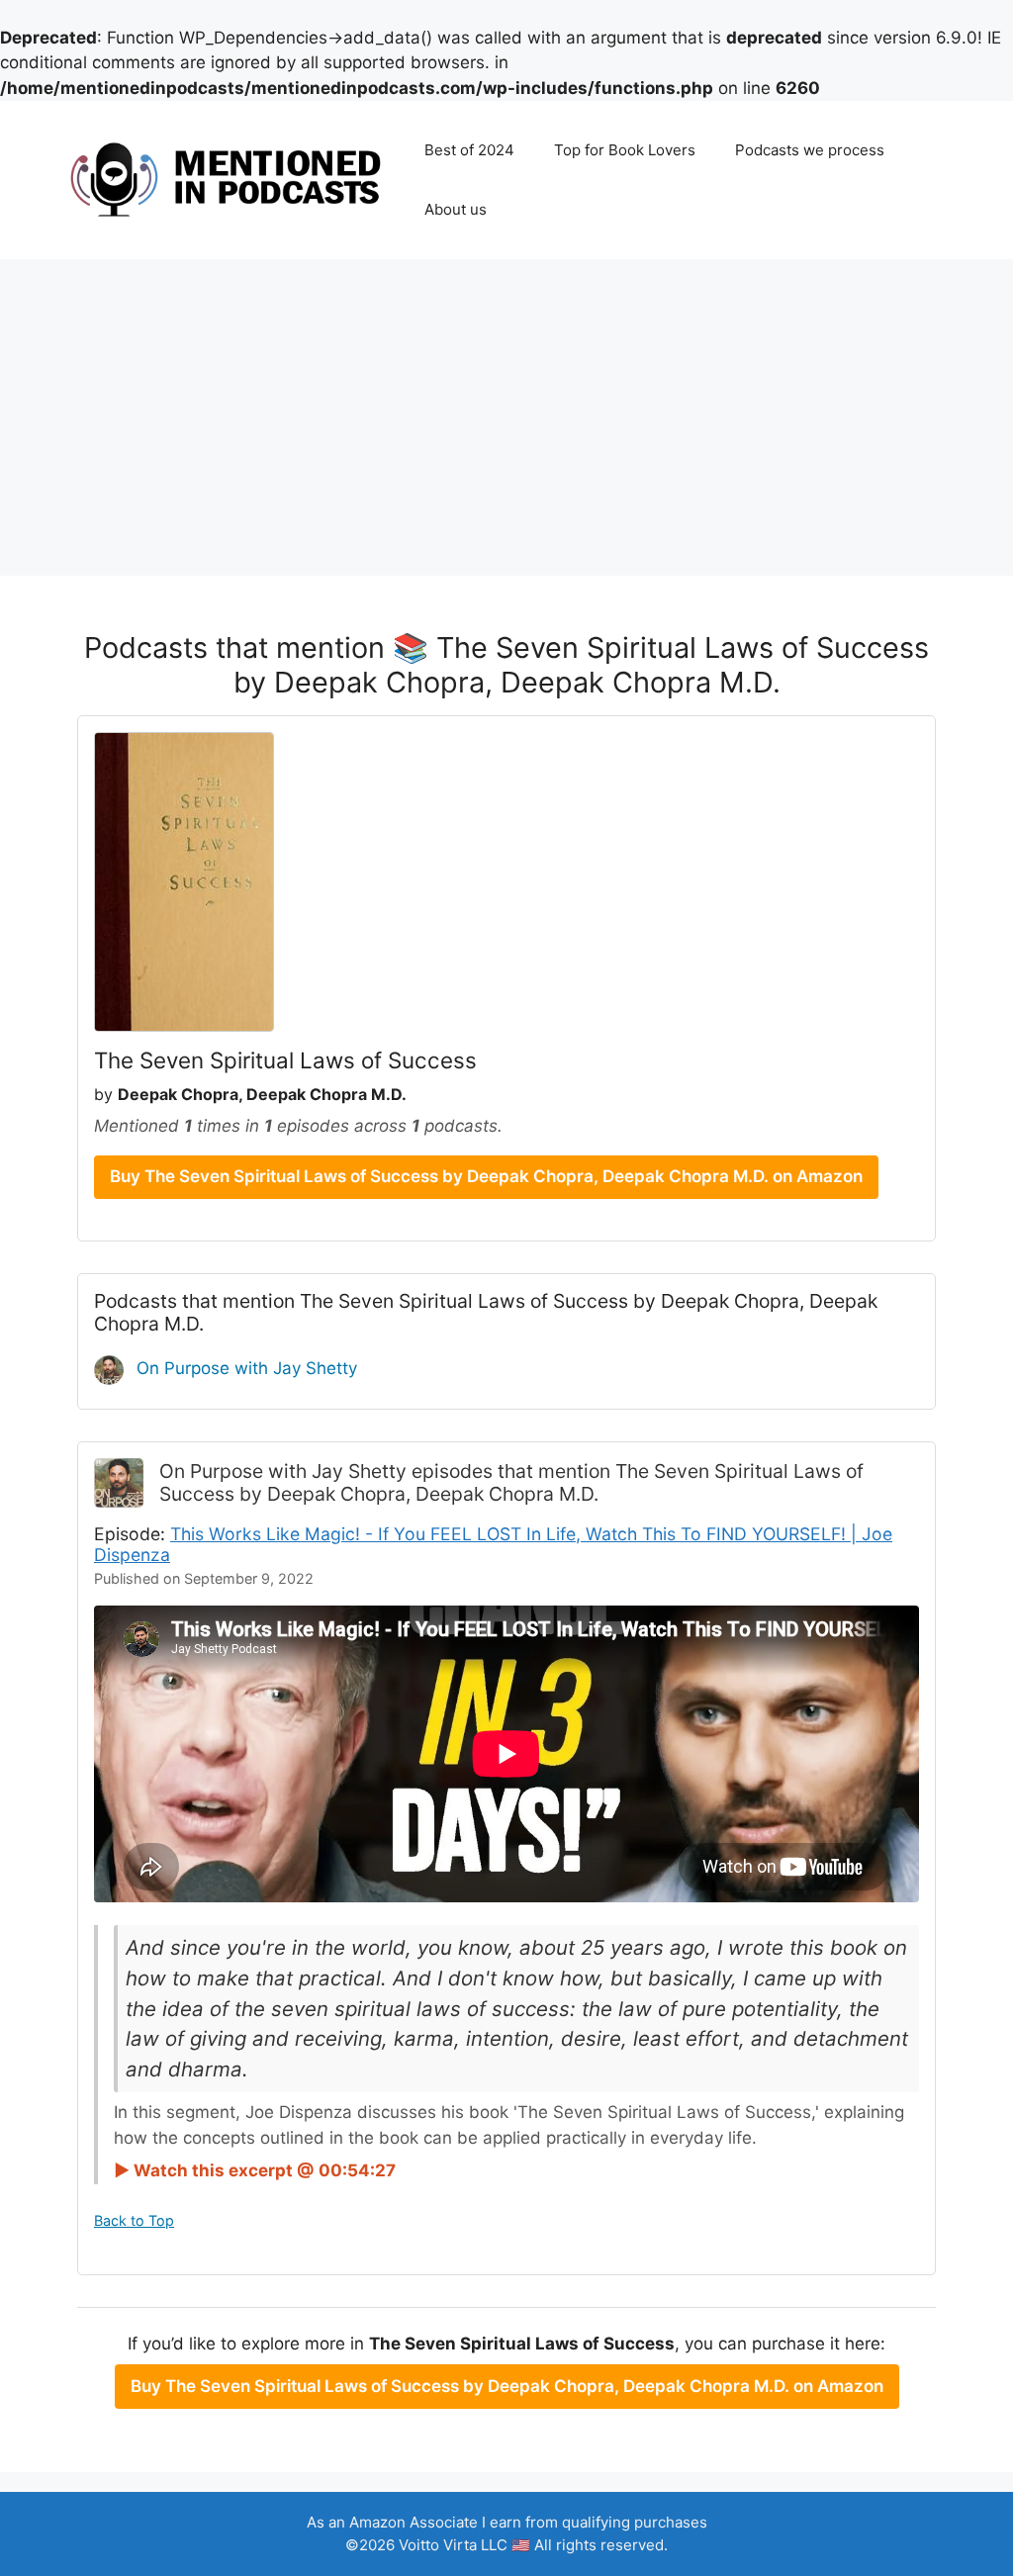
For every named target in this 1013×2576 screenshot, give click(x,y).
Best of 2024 (469, 150)
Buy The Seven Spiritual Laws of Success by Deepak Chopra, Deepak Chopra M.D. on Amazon (486, 1176)
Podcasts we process (810, 150)
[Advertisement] (506, 408)
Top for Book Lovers (625, 150)
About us (456, 209)
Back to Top (134, 2220)
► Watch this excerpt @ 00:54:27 (255, 2170)
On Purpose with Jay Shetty (244, 1368)
